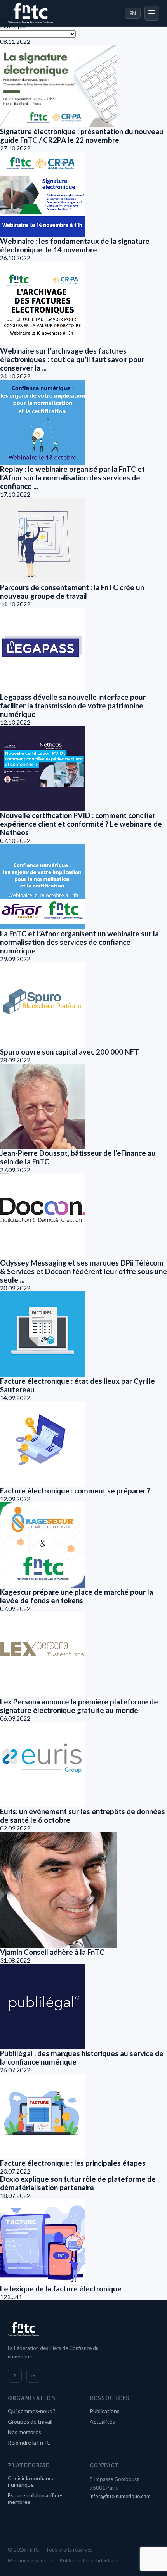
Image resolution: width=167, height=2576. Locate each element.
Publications (105, 2411)
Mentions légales (27, 2560)
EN (133, 13)
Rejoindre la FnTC (29, 2442)
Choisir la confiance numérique (31, 2481)
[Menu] (152, 13)
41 (19, 2297)
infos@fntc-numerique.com (120, 2496)
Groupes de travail (30, 2421)
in (33, 2376)
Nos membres (24, 2432)
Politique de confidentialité (90, 2560)
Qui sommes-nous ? (32, 2411)
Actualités (102, 2421)
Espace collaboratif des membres (36, 2498)
